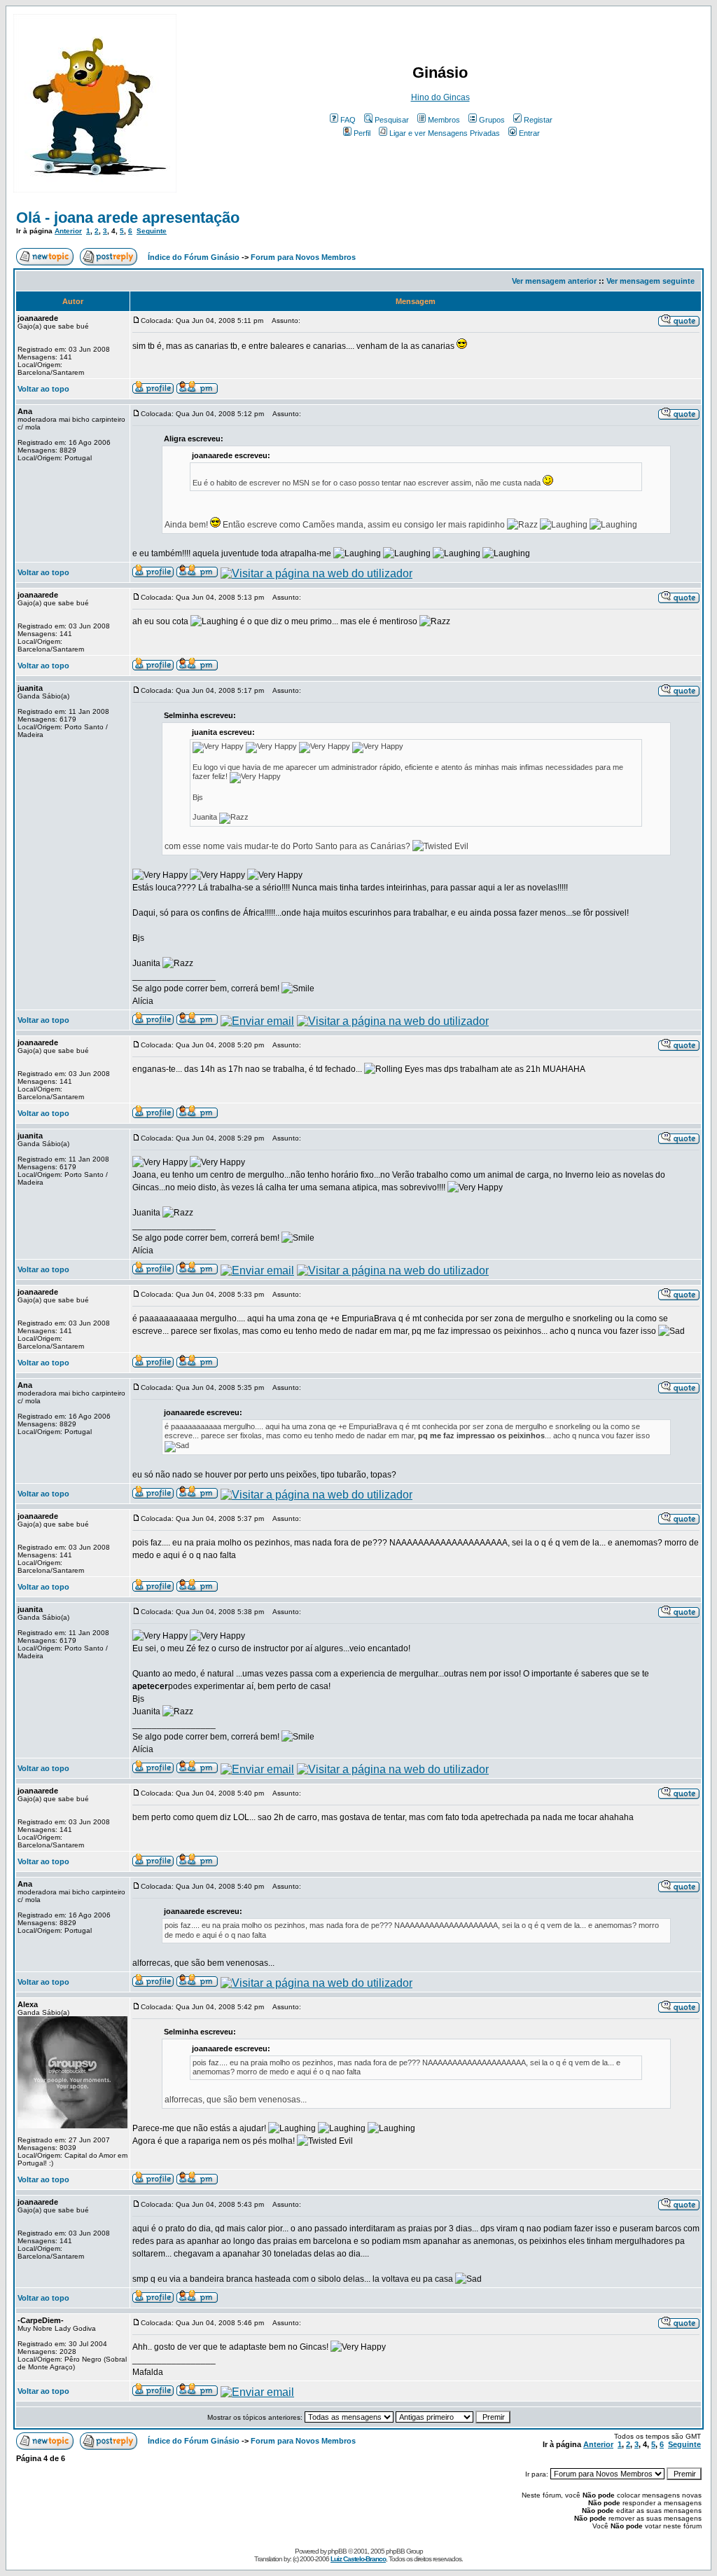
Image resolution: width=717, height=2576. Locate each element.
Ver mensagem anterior (554, 281)
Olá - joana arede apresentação (128, 218)
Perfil (362, 133)
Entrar (529, 133)
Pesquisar (392, 120)
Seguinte (152, 231)
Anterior (68, 231)
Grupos (492, 120)
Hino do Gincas (440, 97)
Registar (538, 120)
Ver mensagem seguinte (650, 281)
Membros (444, 120)
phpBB (337, 2551)
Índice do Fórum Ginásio (194, 257)
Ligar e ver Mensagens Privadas (445, 133)
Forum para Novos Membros (303, 257)
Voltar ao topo (43, 389)
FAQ (348, 120)
